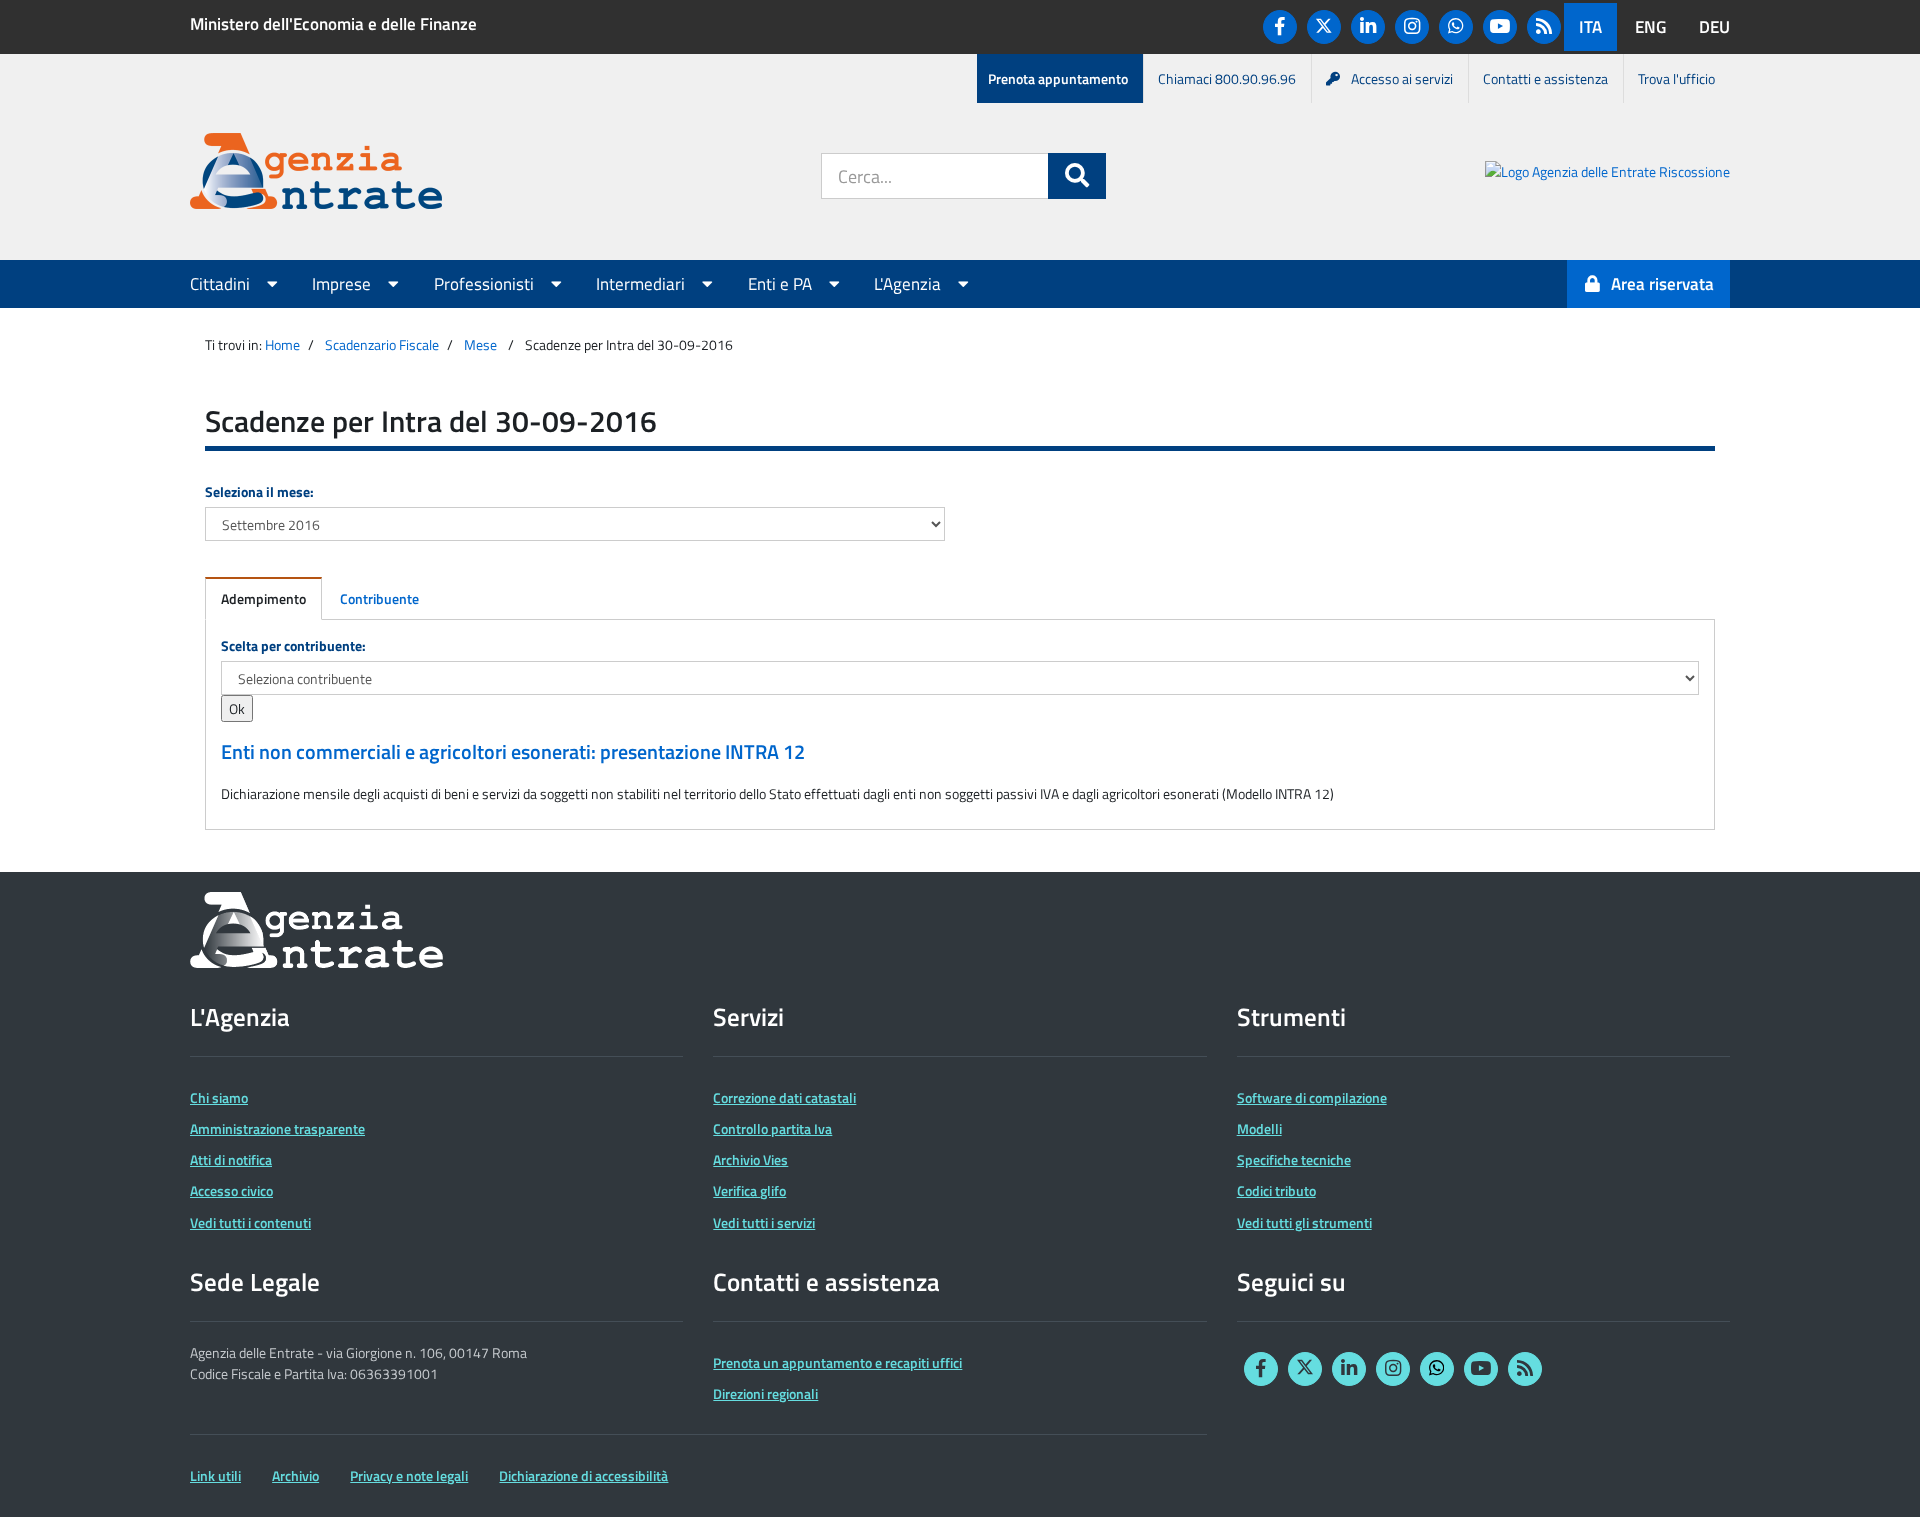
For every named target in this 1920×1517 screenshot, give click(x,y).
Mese (480, 344)
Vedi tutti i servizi (764, 1222)
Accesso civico (231, 1190)
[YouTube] (1500, 27)
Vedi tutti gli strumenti (1304, 1222)
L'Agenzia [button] (909, 284)
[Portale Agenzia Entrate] (316, 174)
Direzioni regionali (765, 1393)
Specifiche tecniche (1294, 1159)
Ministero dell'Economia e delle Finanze (333, 24)
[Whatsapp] (1456, 27)
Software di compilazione (1312, 1097)
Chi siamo (219, 1097)
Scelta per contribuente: (293, 645)
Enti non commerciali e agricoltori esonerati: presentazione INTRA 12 (513, 752)
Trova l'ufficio (1676, 78)
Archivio (295, 1475)
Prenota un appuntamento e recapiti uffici (837, 1362)
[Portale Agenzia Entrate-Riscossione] (1607, 174)
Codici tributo (1276, 1190)
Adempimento (263, 598)
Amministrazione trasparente (277, 1128)
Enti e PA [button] (782, 284)
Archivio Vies (750, 1159)
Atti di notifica (231, 1159)
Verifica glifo (749, 1190)
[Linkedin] (1368, 27)
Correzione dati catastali (784, 1097)
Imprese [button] (343, 284)
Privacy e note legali (409, 1475)
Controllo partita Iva (772, 1128)
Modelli (1259, 1128)
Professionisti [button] (486, 284)
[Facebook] (1280, 27)
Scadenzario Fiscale (382, 344)
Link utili (215, 1475)
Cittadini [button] (222, 284)
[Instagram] (1412, 27)
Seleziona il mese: (259, 491)
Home (282, 344)
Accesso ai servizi (1402, 78)
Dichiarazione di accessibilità (583, 1475)
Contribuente (379, 598)
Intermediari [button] (642, 284)
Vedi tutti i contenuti (250, 1222)
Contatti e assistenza (1545, 78)
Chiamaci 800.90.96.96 (1227, 78)
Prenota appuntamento (1058, 78)
